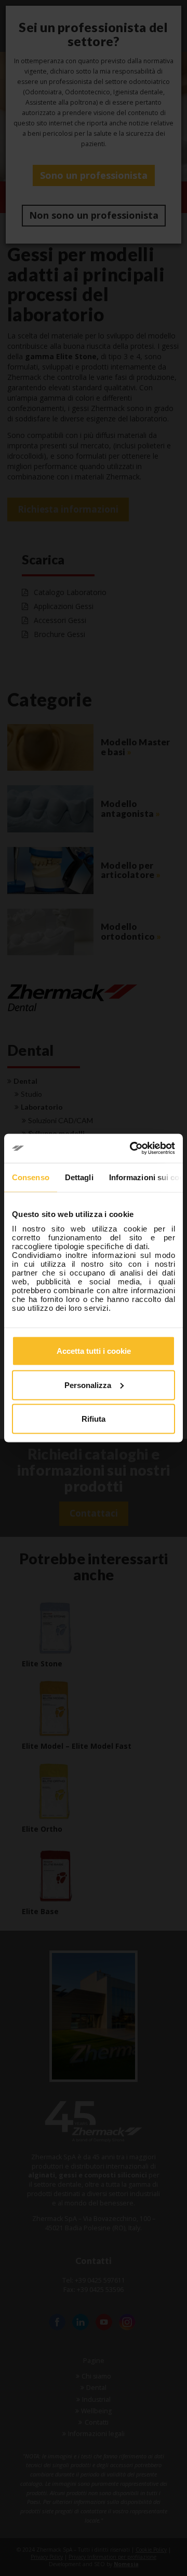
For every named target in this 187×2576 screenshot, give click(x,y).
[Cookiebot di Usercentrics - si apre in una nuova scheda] (132, 1149)
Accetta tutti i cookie (94, 1351)
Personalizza (88, 1385)
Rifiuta (94, 1419)
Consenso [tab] (31, 1177)
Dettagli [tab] (79, 1177)
